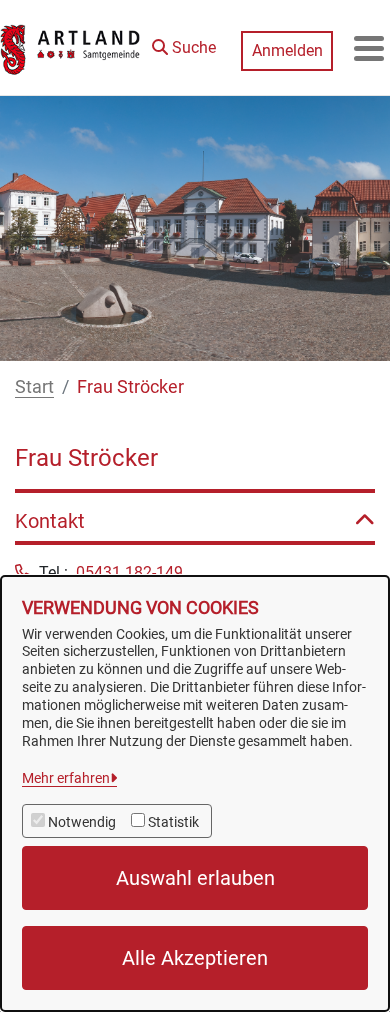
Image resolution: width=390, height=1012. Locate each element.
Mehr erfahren (66, 778)
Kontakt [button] (50, 521)
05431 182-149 (129, 572)
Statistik (173, 822)
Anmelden (287, 50)
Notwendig (82, 822)
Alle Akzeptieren (195, 958)
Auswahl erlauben (195, 878)
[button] (184, 43)
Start (34, 386)
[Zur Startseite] (71, 48)
